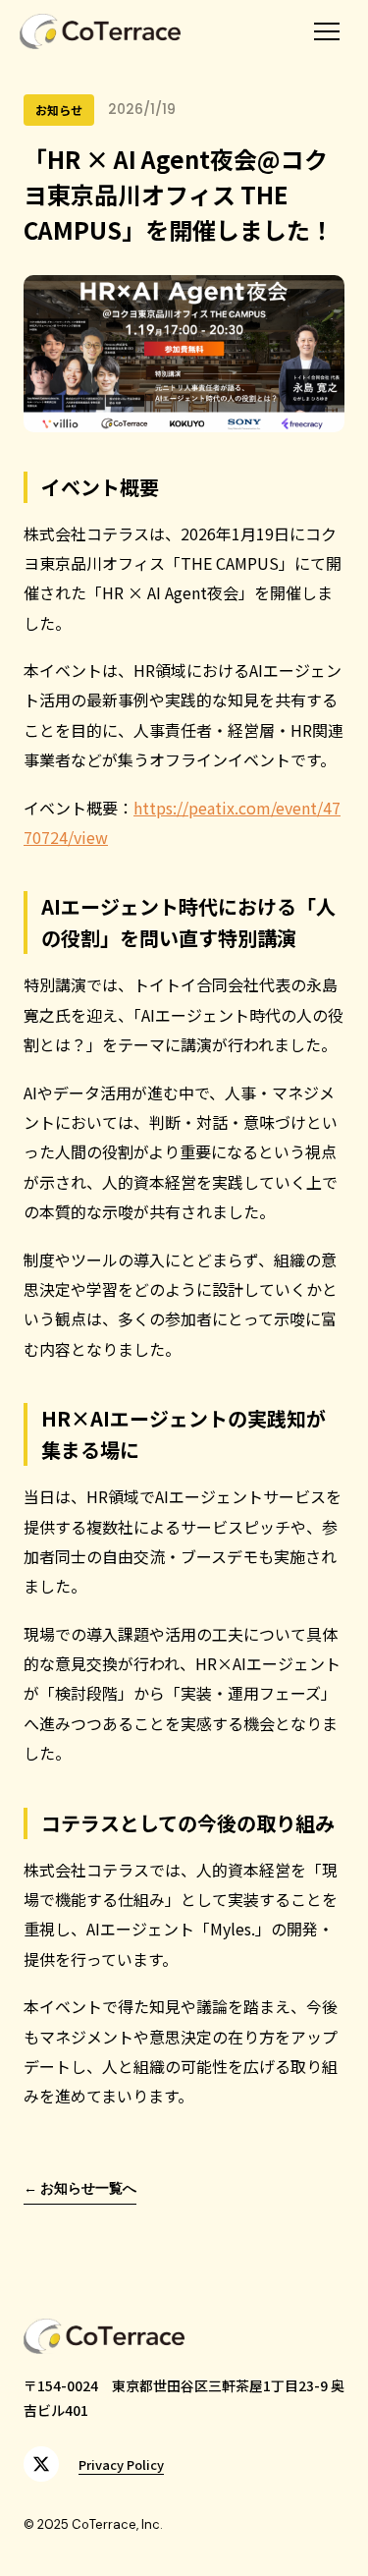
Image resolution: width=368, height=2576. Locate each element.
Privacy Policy (121, 2464)
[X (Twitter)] (41, 2464)
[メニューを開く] (327, 31)
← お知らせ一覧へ (80, 2188)
